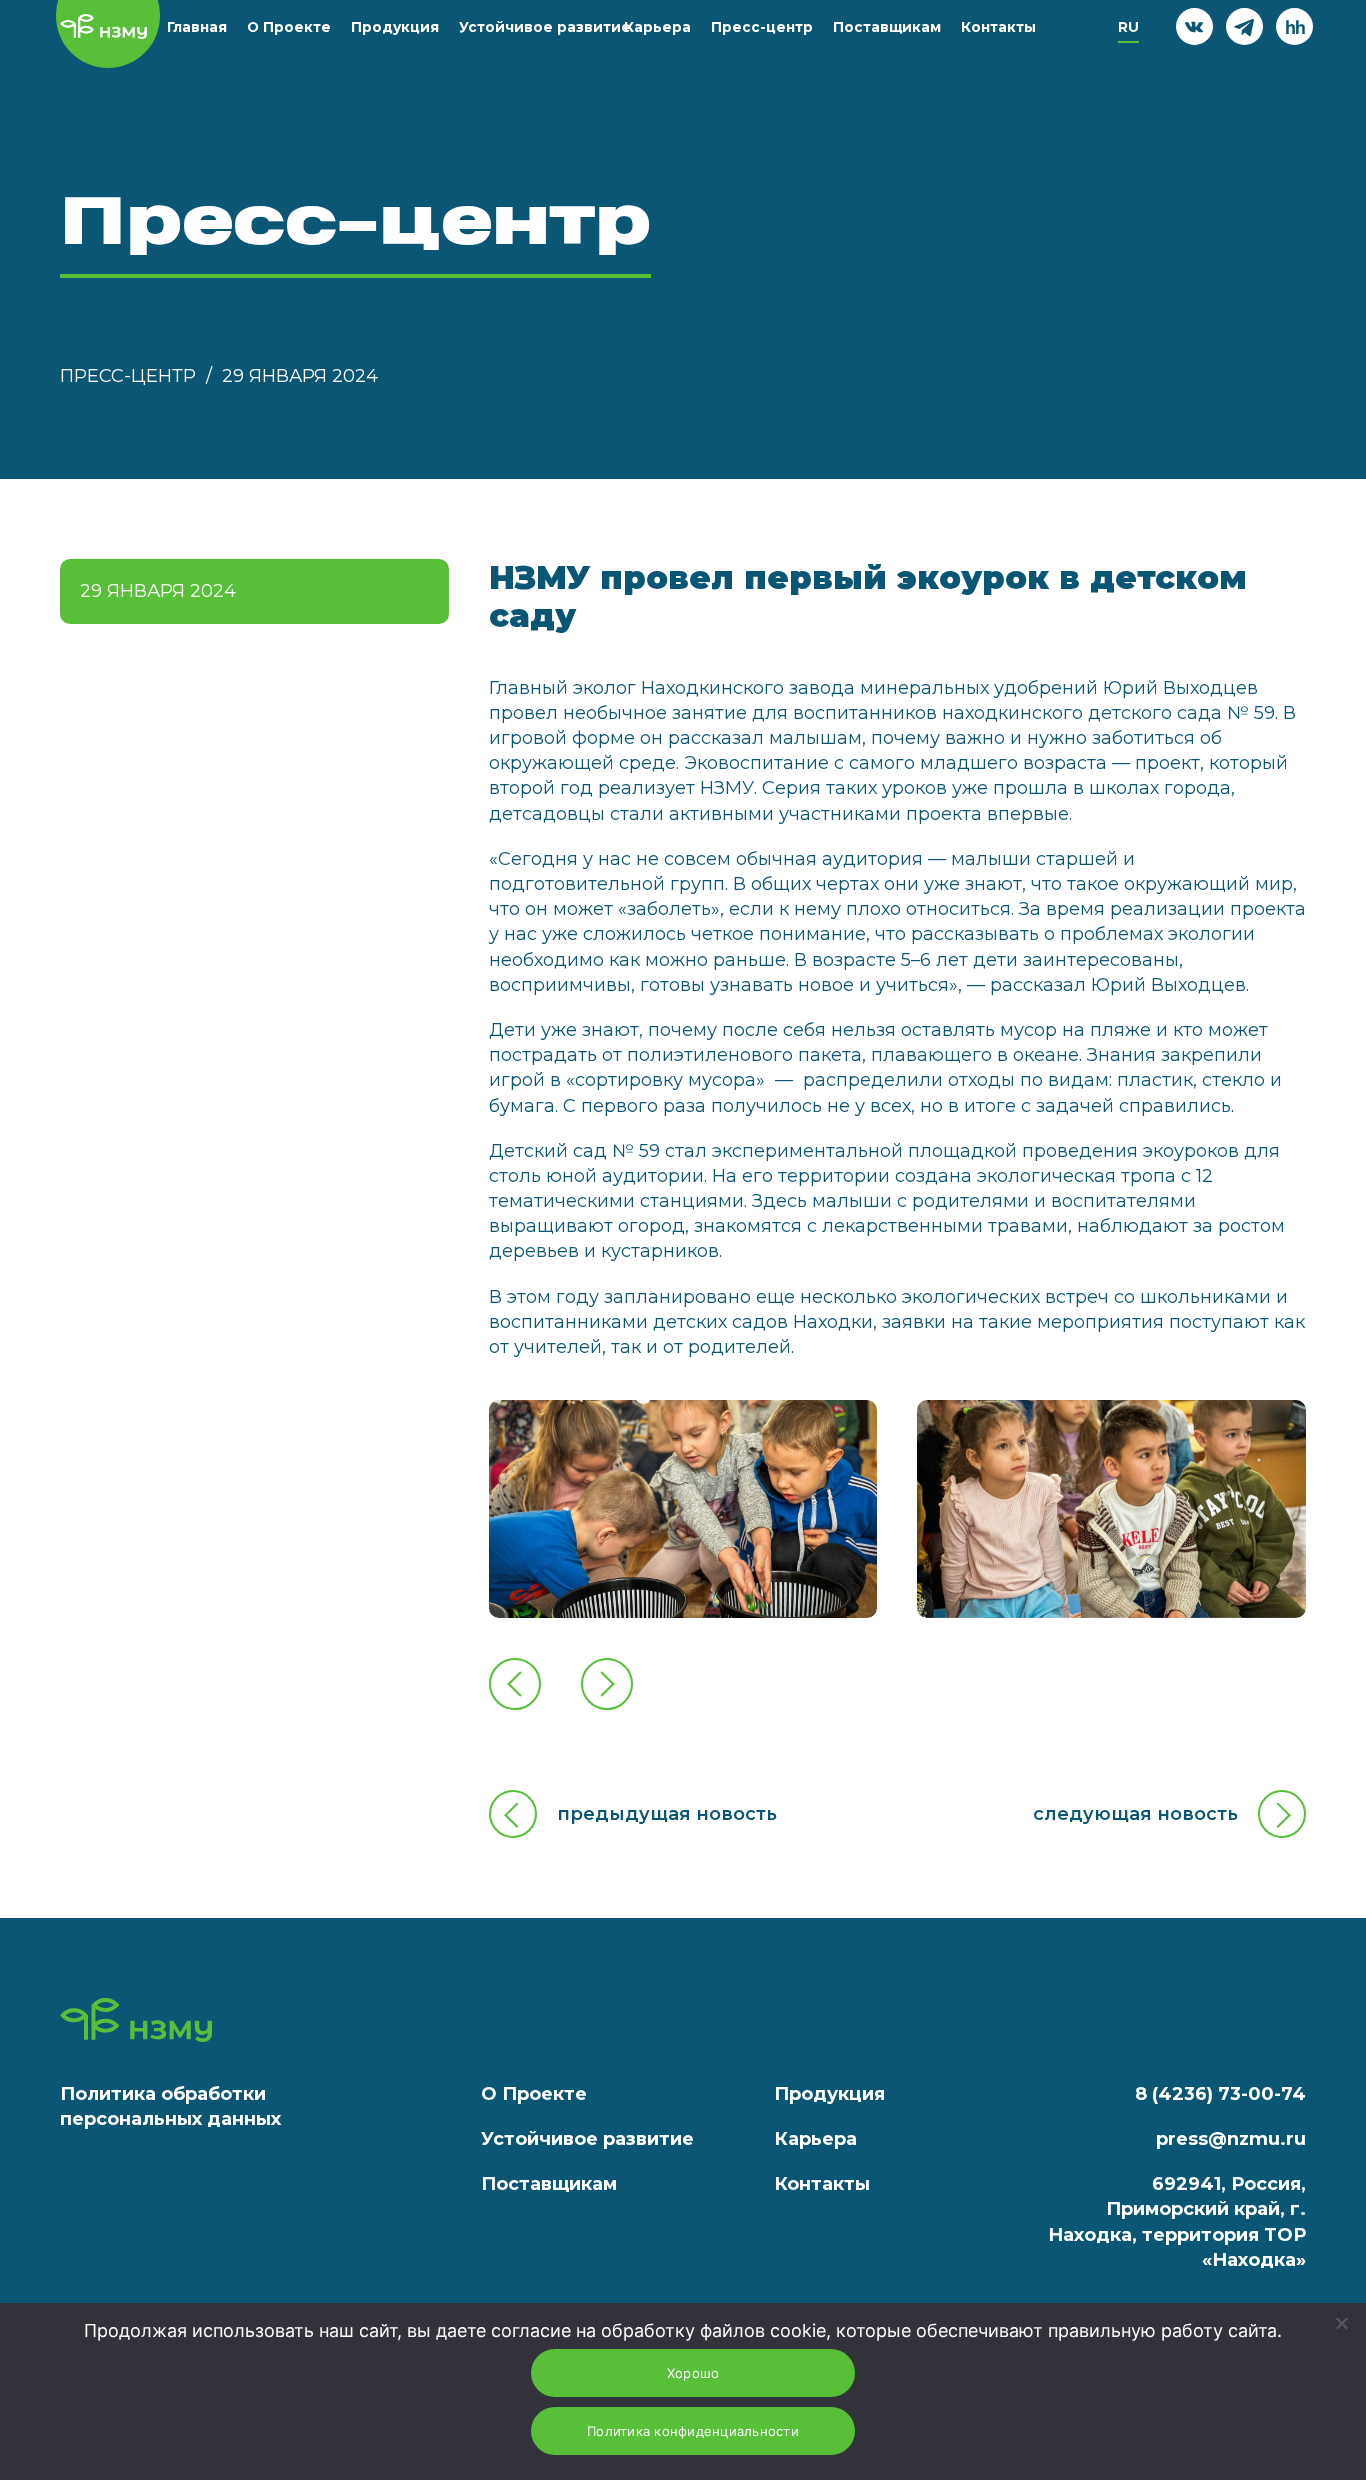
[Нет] (1341, 2323)
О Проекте (289, 27)
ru (1128, 27)
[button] (515, 1684)
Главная (197, 27)
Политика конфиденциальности (693, 2431)
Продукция (395, 27)
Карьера (657, 27)
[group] (683, 1509)
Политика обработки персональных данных (170, 2106)
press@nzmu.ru (1231, 2139)
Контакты (998, 27)
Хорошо (693, 2373)
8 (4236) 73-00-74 (1220, 2094)
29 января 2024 (300, 376)
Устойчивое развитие (545, 27)
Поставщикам (887, 27)
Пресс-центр (762, 27)
